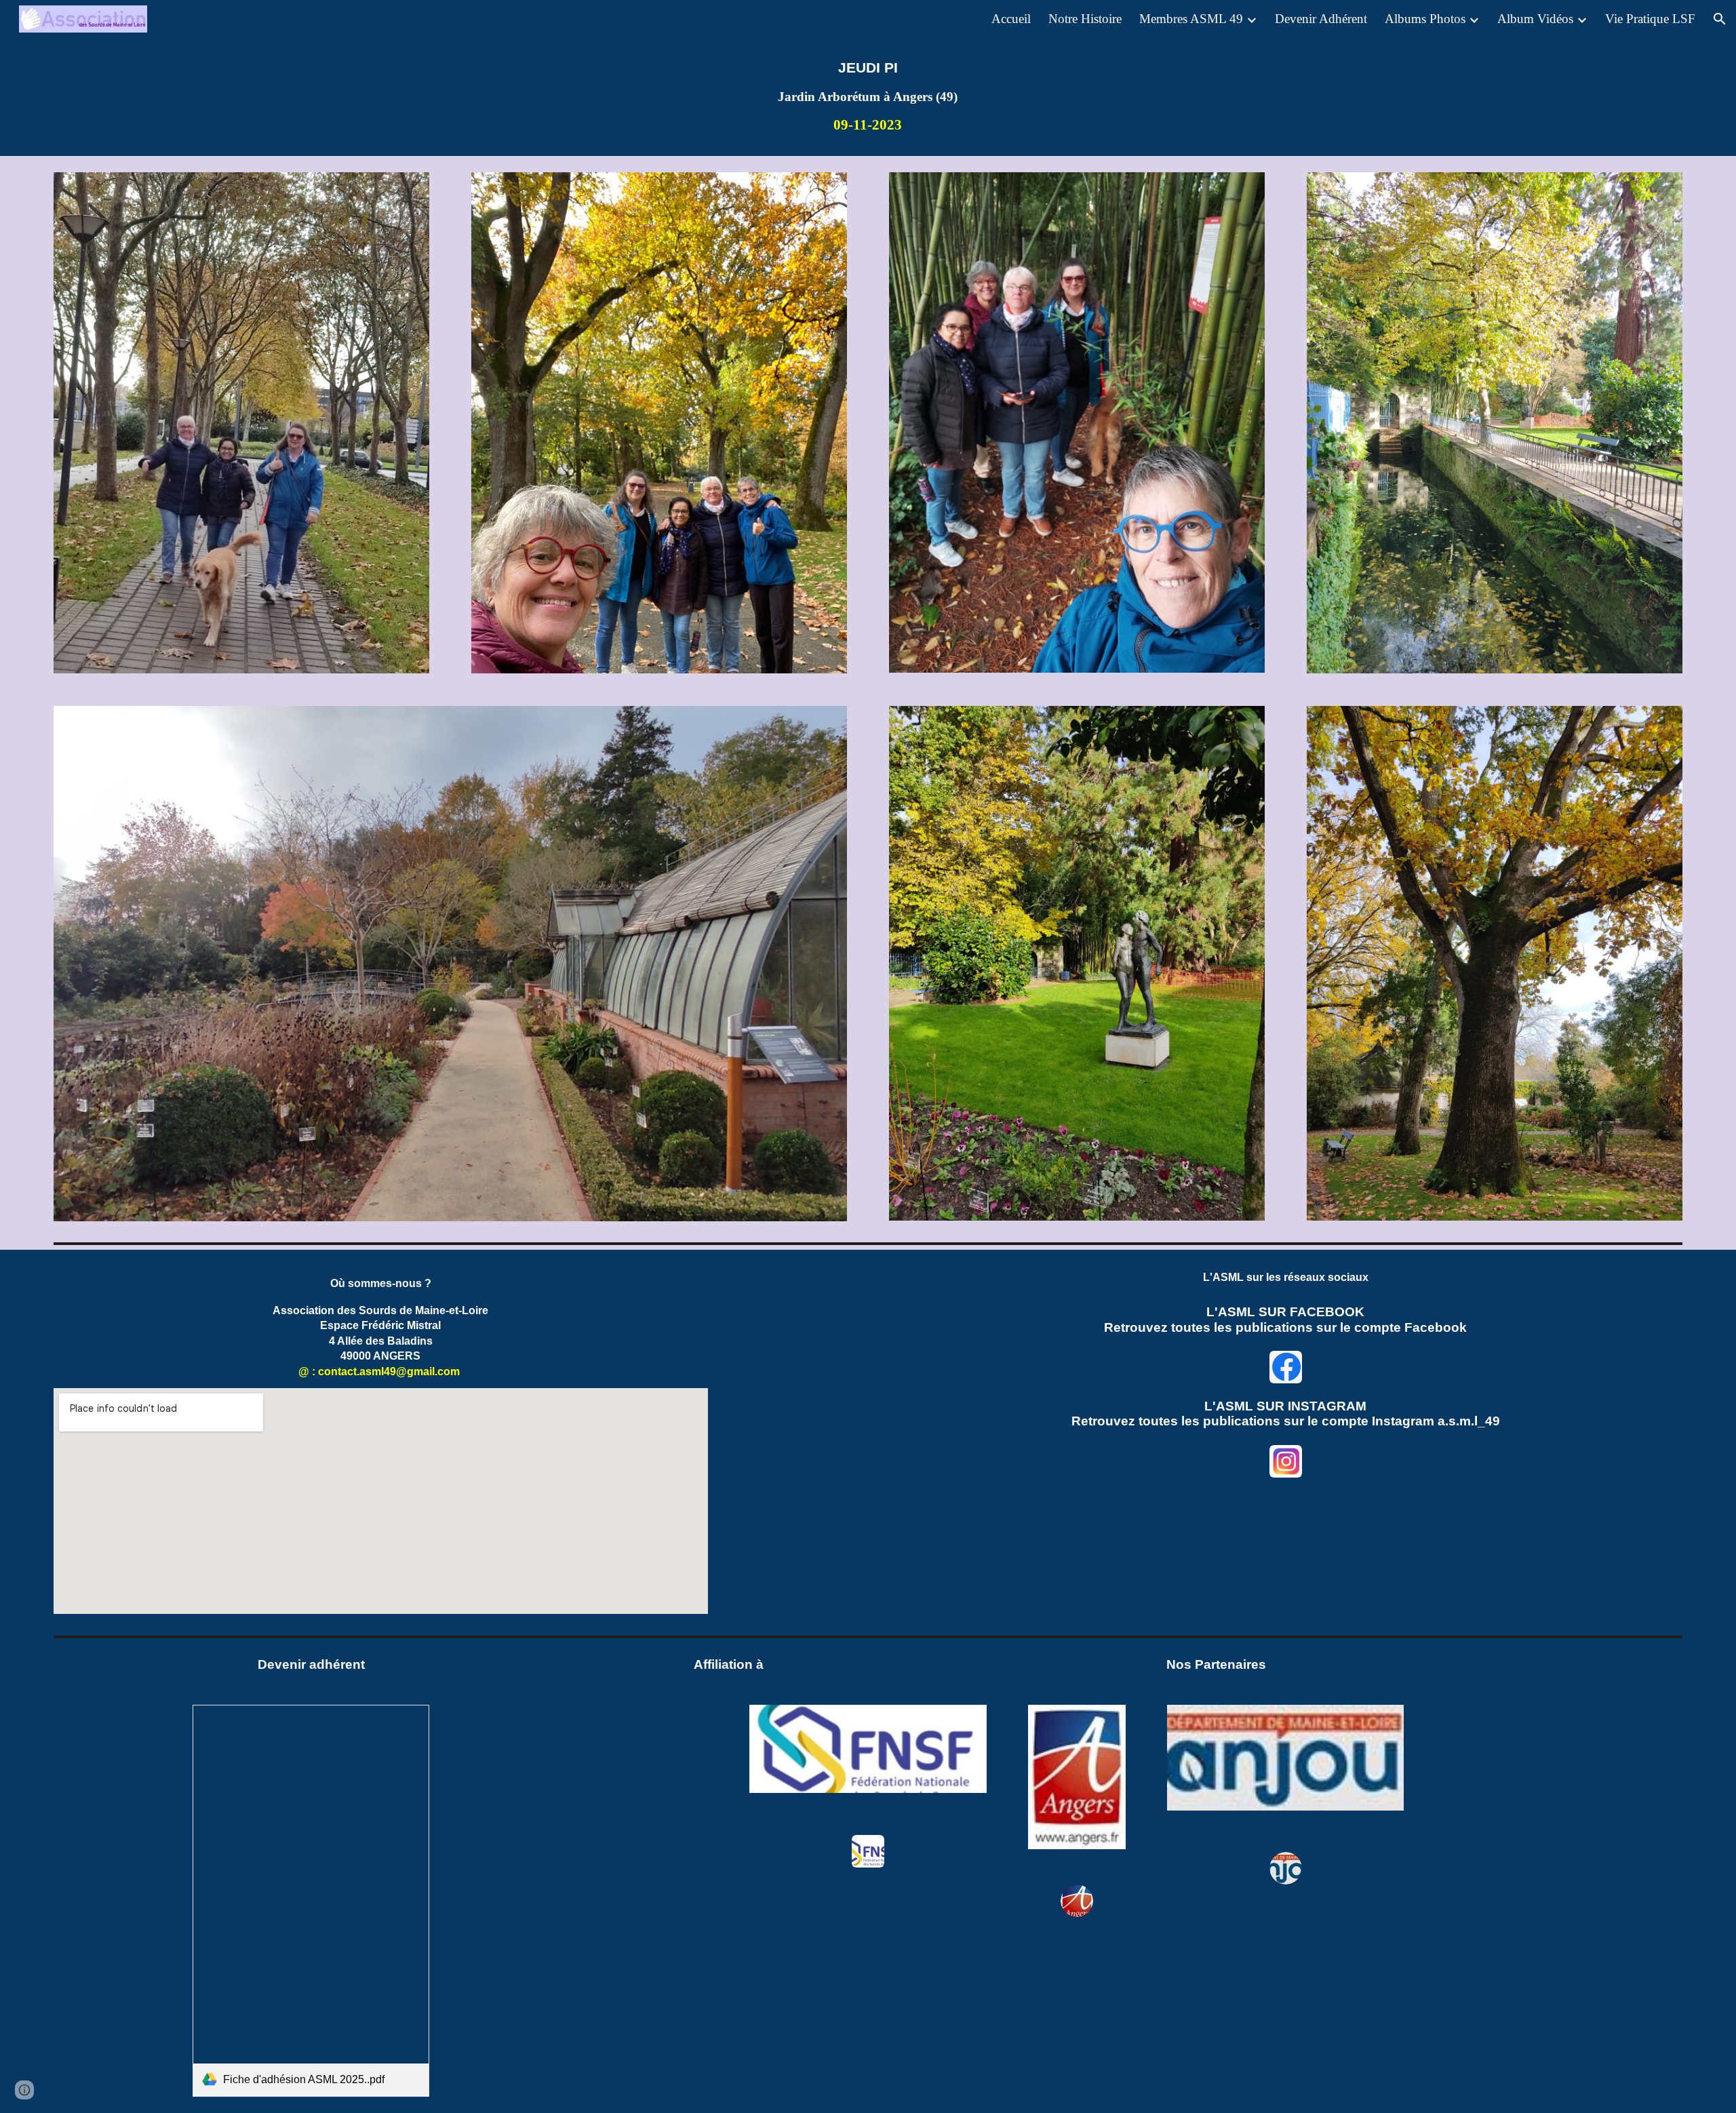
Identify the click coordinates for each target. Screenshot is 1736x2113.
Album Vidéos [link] (1535, 19)
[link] (311, 1901)
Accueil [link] (1011, 19)
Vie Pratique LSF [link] (1650, 19)
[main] (868, 97)
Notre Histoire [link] (1085, 19)
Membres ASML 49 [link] (1191, 19)
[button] (1720, 19)
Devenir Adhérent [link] (1321, 19)
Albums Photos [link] (1425, 19)
